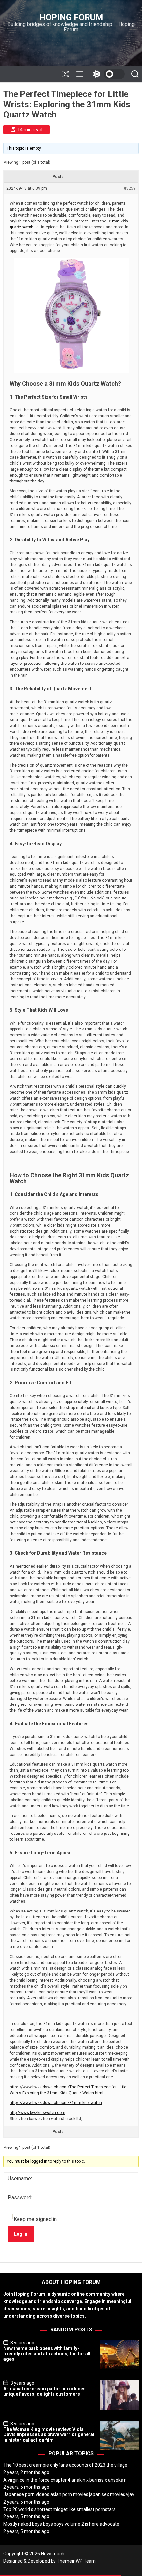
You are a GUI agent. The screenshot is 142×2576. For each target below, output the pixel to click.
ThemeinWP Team (76, 2561)
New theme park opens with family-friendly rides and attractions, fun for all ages (47, 2354)
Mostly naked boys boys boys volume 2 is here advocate (61, 2524)
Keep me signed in (35, 2219)
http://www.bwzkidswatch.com (37, 2113)
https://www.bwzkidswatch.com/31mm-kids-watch (56, 2103)
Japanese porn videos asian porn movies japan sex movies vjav (69, 2494)
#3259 (130, 188)
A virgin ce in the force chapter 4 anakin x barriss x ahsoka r (65, 2480)
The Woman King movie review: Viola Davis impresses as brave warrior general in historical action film (49, 2435)
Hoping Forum (71, 17)
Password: (20, 2198)
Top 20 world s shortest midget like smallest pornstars (59, 2509)
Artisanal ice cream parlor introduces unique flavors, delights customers (44, 2392)
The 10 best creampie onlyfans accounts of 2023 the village (65, 2465)
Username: (20, 2179)
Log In (21, 2234)
